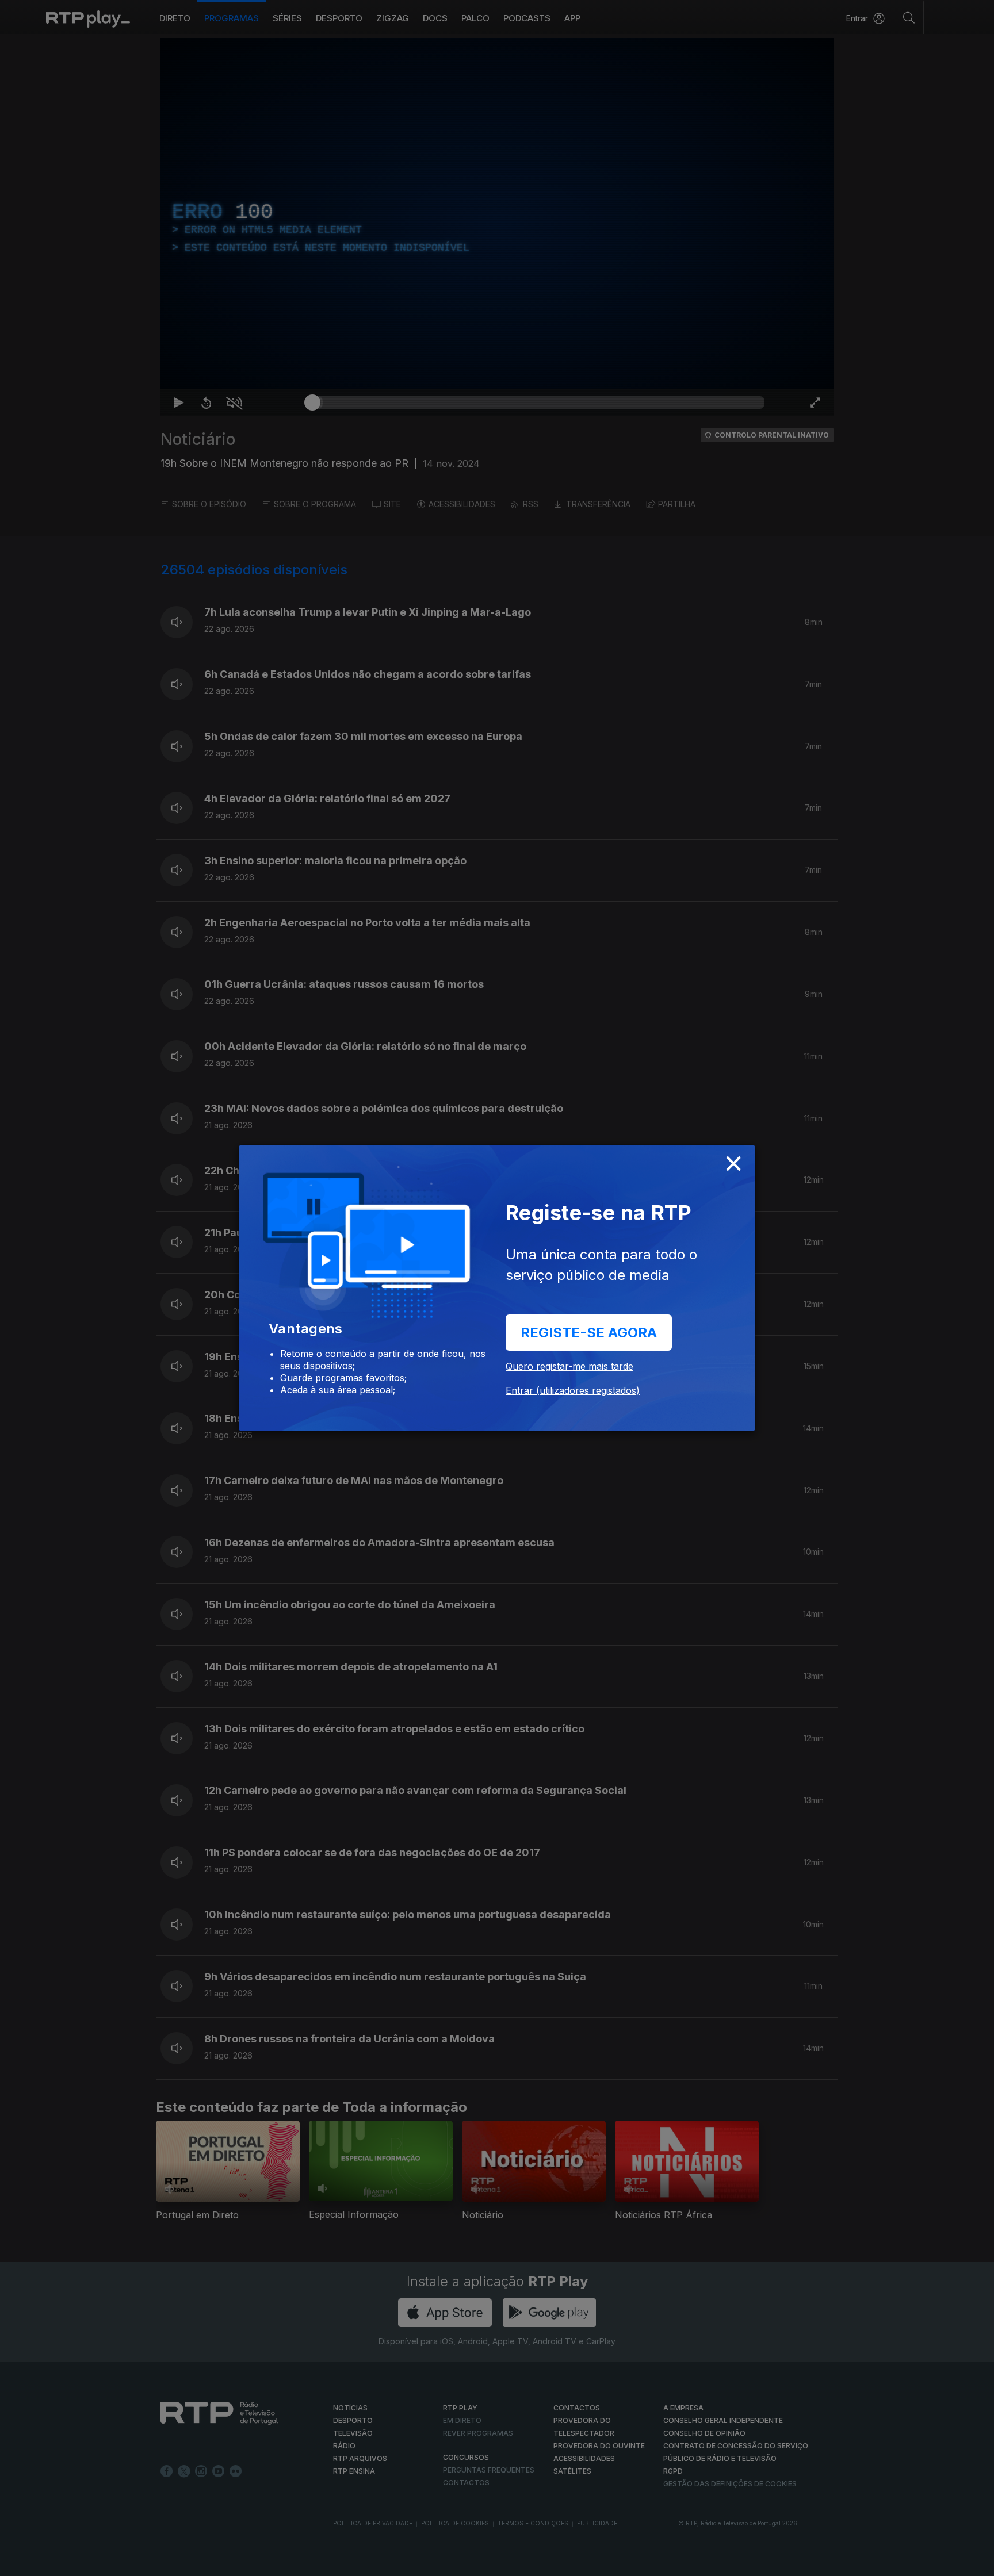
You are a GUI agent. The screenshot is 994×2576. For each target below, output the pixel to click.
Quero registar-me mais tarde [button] (569, 1366)
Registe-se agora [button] (589, 1333)
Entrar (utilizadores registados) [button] (573, 1390)
